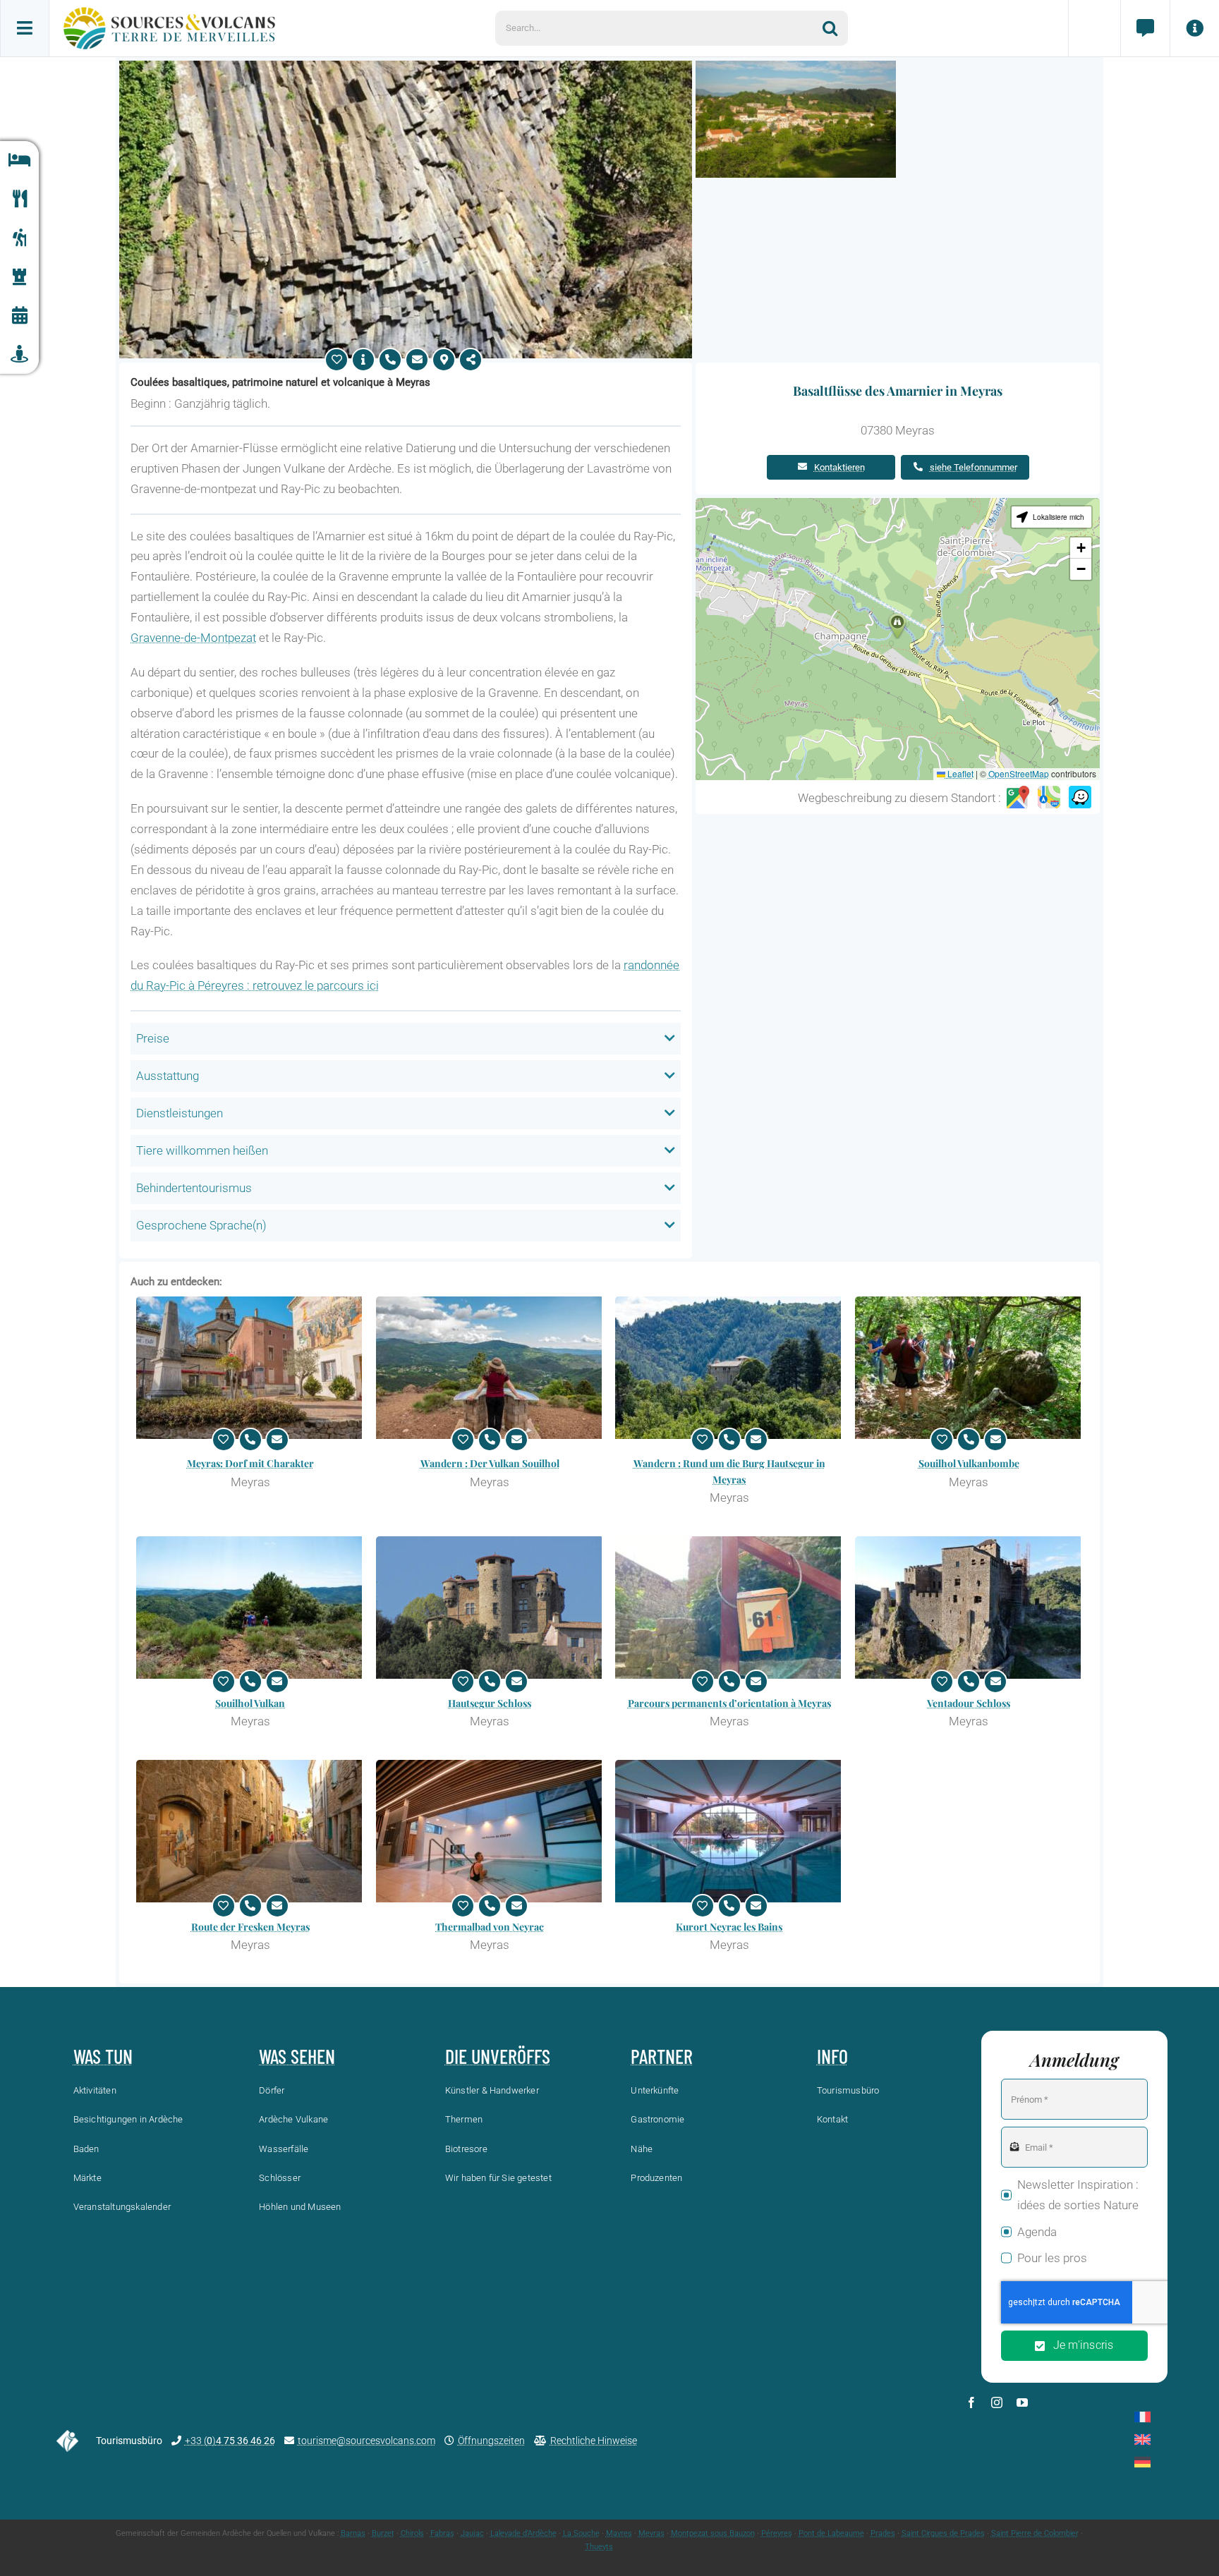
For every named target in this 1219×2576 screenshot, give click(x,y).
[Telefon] (390, 360)
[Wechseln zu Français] (1142, 2417)
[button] (897, 626)
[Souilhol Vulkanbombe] (969, 1368)
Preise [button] (153, 1038)
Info (832, 2056)
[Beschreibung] (363, 360)
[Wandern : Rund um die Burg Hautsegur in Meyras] (729, 1368)
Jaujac (472, 2533)
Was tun (103, 2056)
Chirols (412, 2533)
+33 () (230, 2441)
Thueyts (599, 2547)
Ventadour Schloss (969, 1703)
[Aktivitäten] (19, 238)
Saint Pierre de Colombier (1035, 2533)
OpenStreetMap (1019, 773)
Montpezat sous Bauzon (713, 2533)
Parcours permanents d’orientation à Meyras (729, 1703)
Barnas (353, 2533)
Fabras (442, 2533)
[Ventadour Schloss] (969, 1608)
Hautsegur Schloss (490, 1703)
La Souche (581, 2533)
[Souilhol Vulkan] (250, 1608)
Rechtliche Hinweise (594, 2441)
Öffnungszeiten (491, 2441)
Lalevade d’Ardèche (523, 2533)
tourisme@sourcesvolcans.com (366, 2441)
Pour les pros (1052, 2258)
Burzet (383, 2533)
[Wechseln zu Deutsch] (1142, 2462)
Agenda (1037, 2232)
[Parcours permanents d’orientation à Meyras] (729, 1608)
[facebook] (971, 2402)
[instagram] (997, 2402)
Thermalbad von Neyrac (490, 1927)
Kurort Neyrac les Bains (729, 1927)
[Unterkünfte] (19, 160)
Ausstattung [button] (168, 1076)
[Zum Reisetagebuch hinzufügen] (336, 360)
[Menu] (25, 28)
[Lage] (444, 360)
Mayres (619, 2533)
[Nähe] (19, 354)
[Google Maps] (1018, 798)
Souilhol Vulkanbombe (969, 1463)
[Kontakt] (1145, 28)
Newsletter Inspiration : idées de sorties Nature (1078, 2195)
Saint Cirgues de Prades (943, 2533)
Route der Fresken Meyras (250, 1927)
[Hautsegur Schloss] (490, 1608)
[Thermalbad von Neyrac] (490, 1831)
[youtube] (1022, 2402)
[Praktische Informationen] (1194, 28)
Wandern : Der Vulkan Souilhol (490, 1463)
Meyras (651, 2533)
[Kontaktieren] (417, 360)
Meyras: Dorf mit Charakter (250, 1463)
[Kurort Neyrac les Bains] (729, 1831)
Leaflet (959, 773)
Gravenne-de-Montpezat (193, 638)
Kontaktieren (839, 467)
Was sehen (297, 2056)
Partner (662, 2056)
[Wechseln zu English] (1142, 2440)
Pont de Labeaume (831, 2533)
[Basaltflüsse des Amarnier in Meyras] (406, 66)
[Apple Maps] (1049, 798)
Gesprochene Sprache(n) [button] (201, 1225)
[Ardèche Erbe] (19, 277)
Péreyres (777, 2533)
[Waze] (1080, 798)
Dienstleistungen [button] (180, 1113)
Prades (883, 2533)
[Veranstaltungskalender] (19, 316)
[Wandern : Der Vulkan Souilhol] (490, 1368)
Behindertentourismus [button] (194, 1188)
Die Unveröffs (498, 2056)
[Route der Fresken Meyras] (250, 1831)
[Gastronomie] (19, 199)
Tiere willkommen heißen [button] (202, 1150)
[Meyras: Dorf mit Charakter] (250, 1368)
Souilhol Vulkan (250, 1703)
